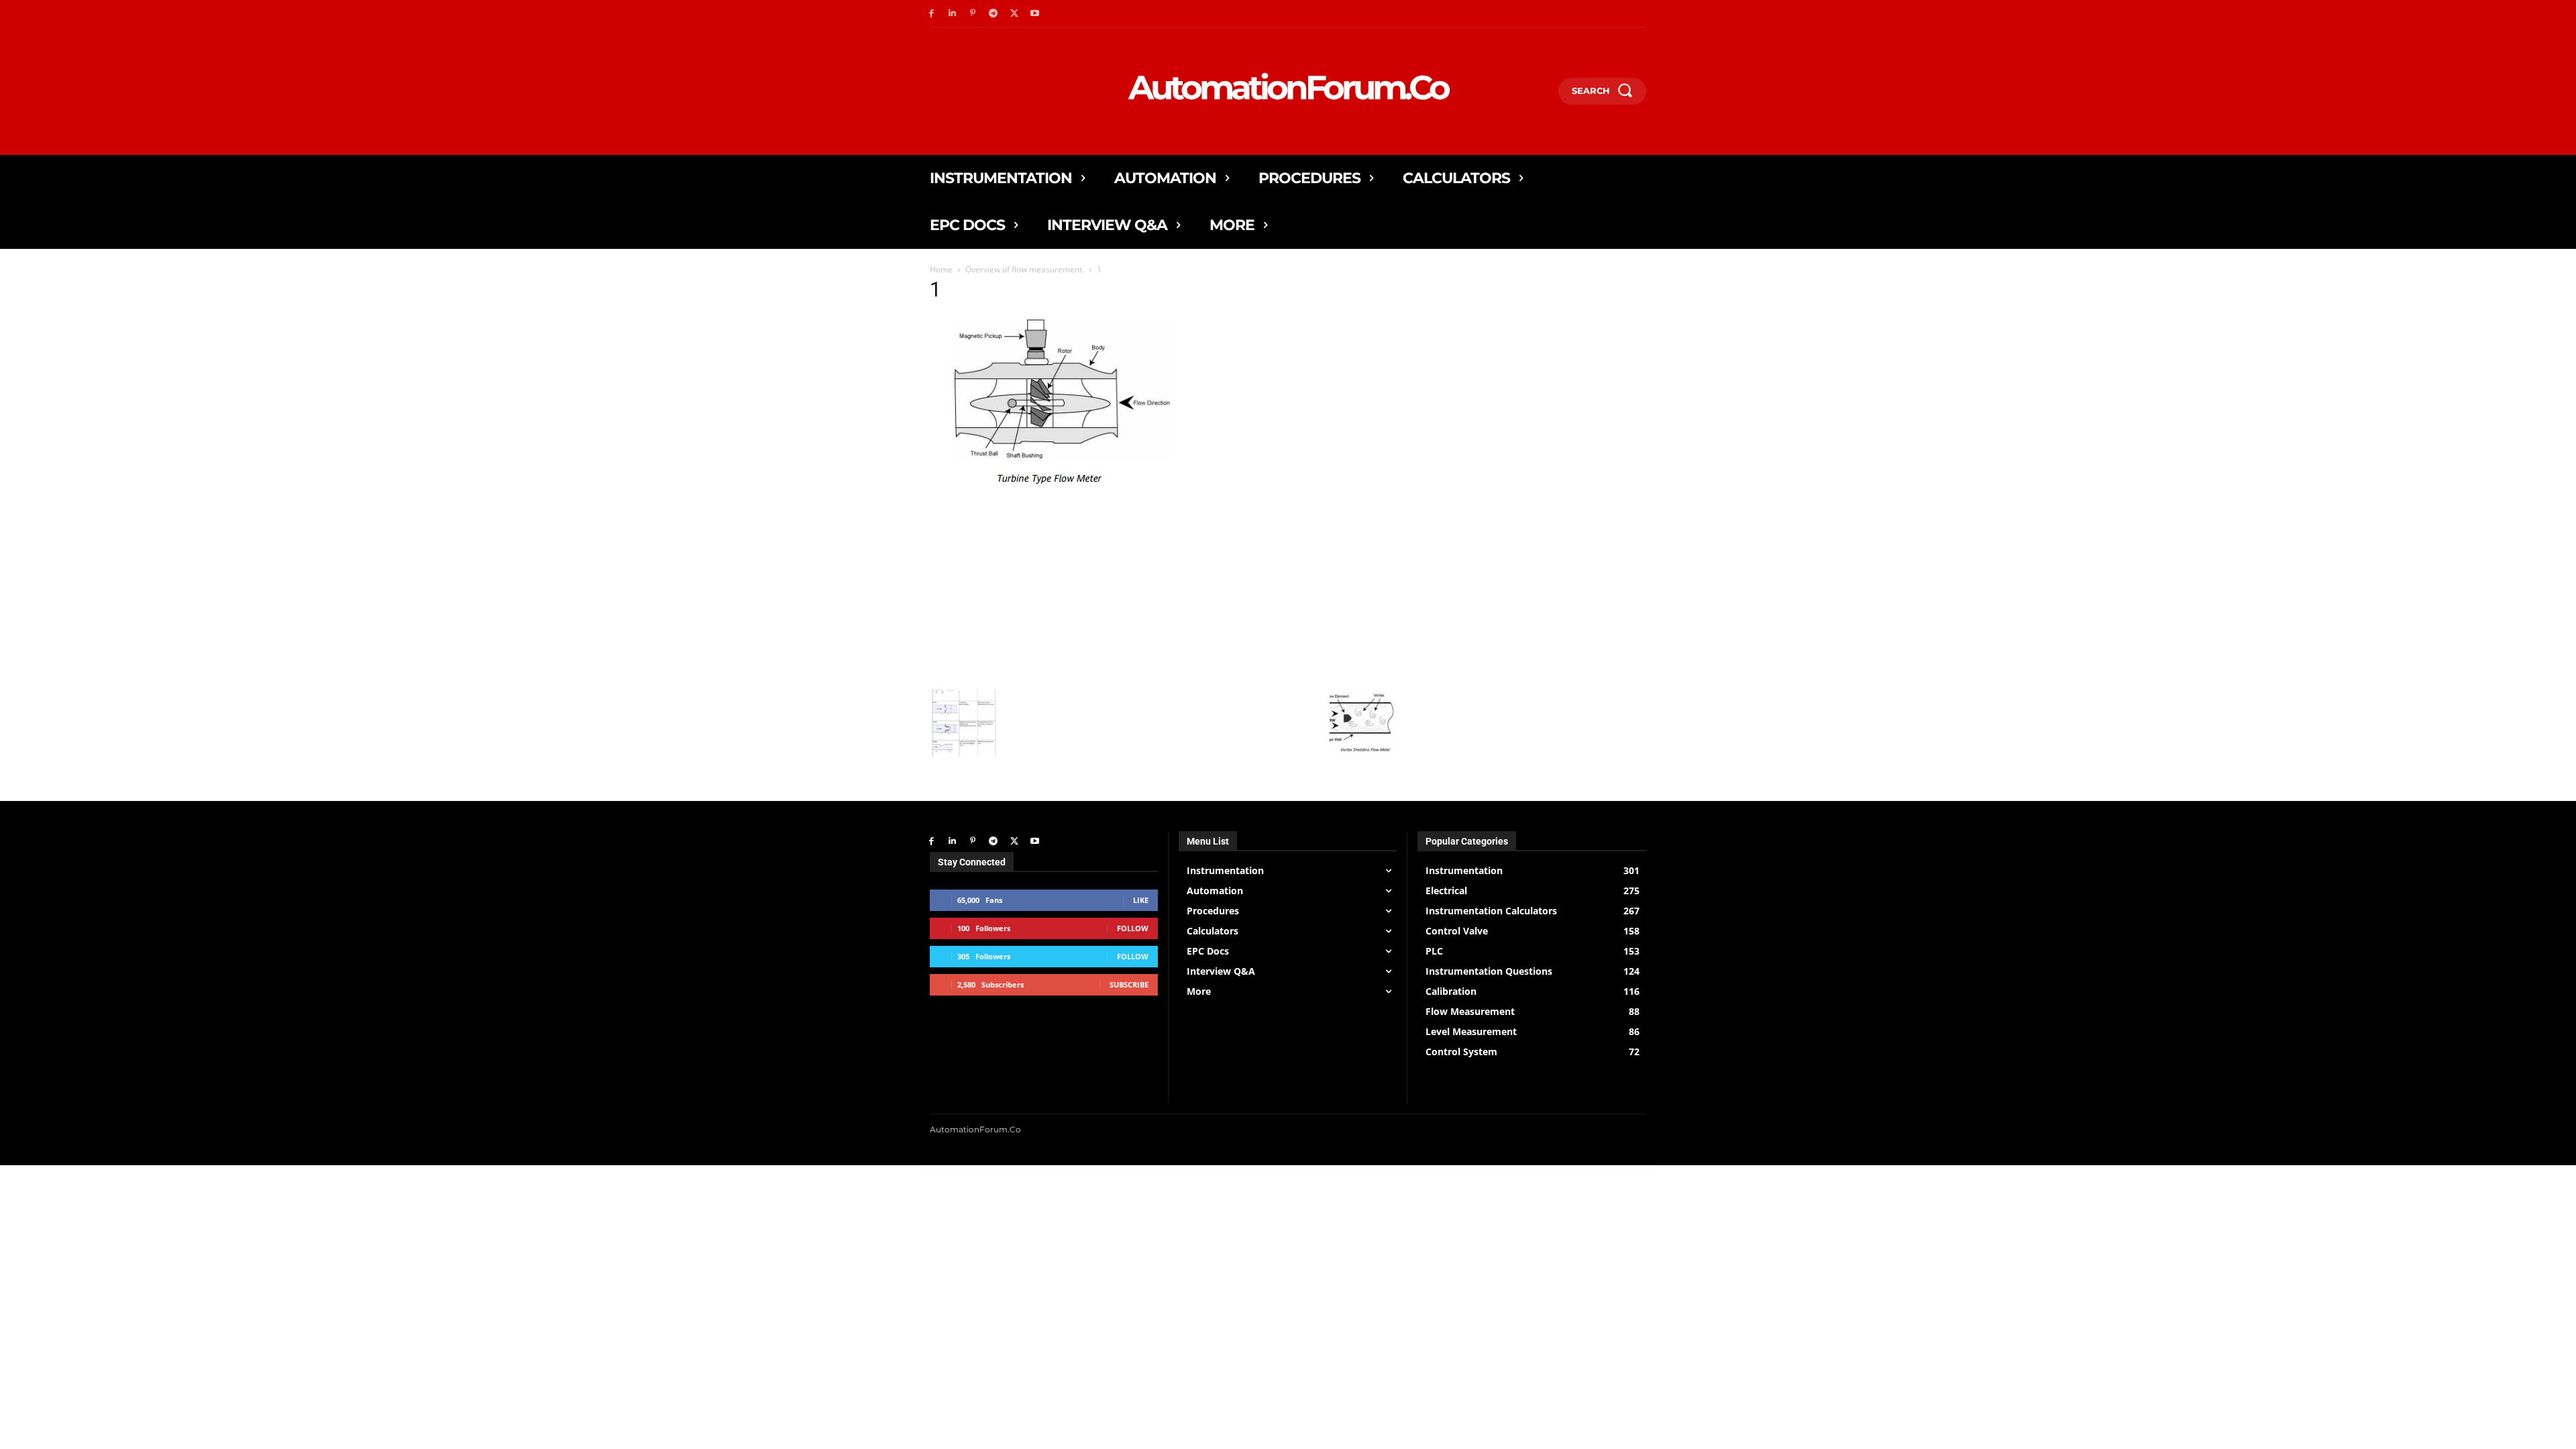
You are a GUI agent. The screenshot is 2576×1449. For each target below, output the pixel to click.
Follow (1133, 928)
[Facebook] (931, 14)
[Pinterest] (973, 14)
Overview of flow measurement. (1025, 269)
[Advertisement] (1163, 589)
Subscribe (1129, 984)
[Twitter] (1014, 14)
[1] (1056, 488)
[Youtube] (1035, 14)
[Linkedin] (952, 14)
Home (941, 269)
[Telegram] (993, 14)
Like (1141, 900)
